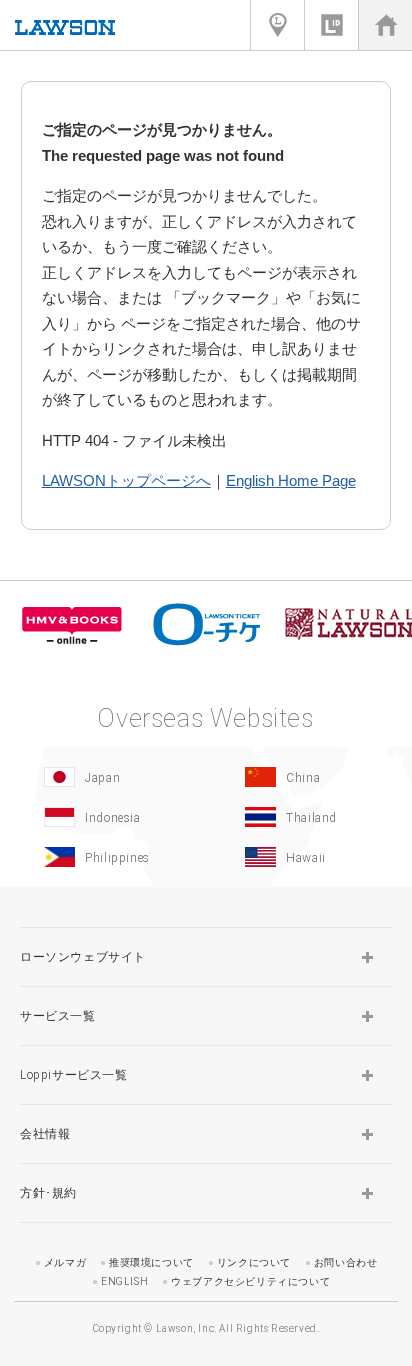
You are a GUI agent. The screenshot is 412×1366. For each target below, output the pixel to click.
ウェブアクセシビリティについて (250, 1281)
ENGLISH (124, 1281)
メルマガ (65, 1262)
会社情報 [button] (45, 1134)
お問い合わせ (346, 1262)
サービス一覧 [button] (58, 1016)
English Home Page (291, 480)
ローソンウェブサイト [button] (83, 957)
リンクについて (254, 1262)
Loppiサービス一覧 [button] (74, 1075)
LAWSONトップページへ (126, 480)
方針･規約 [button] (48, 1193)
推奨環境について (151, 1262)
